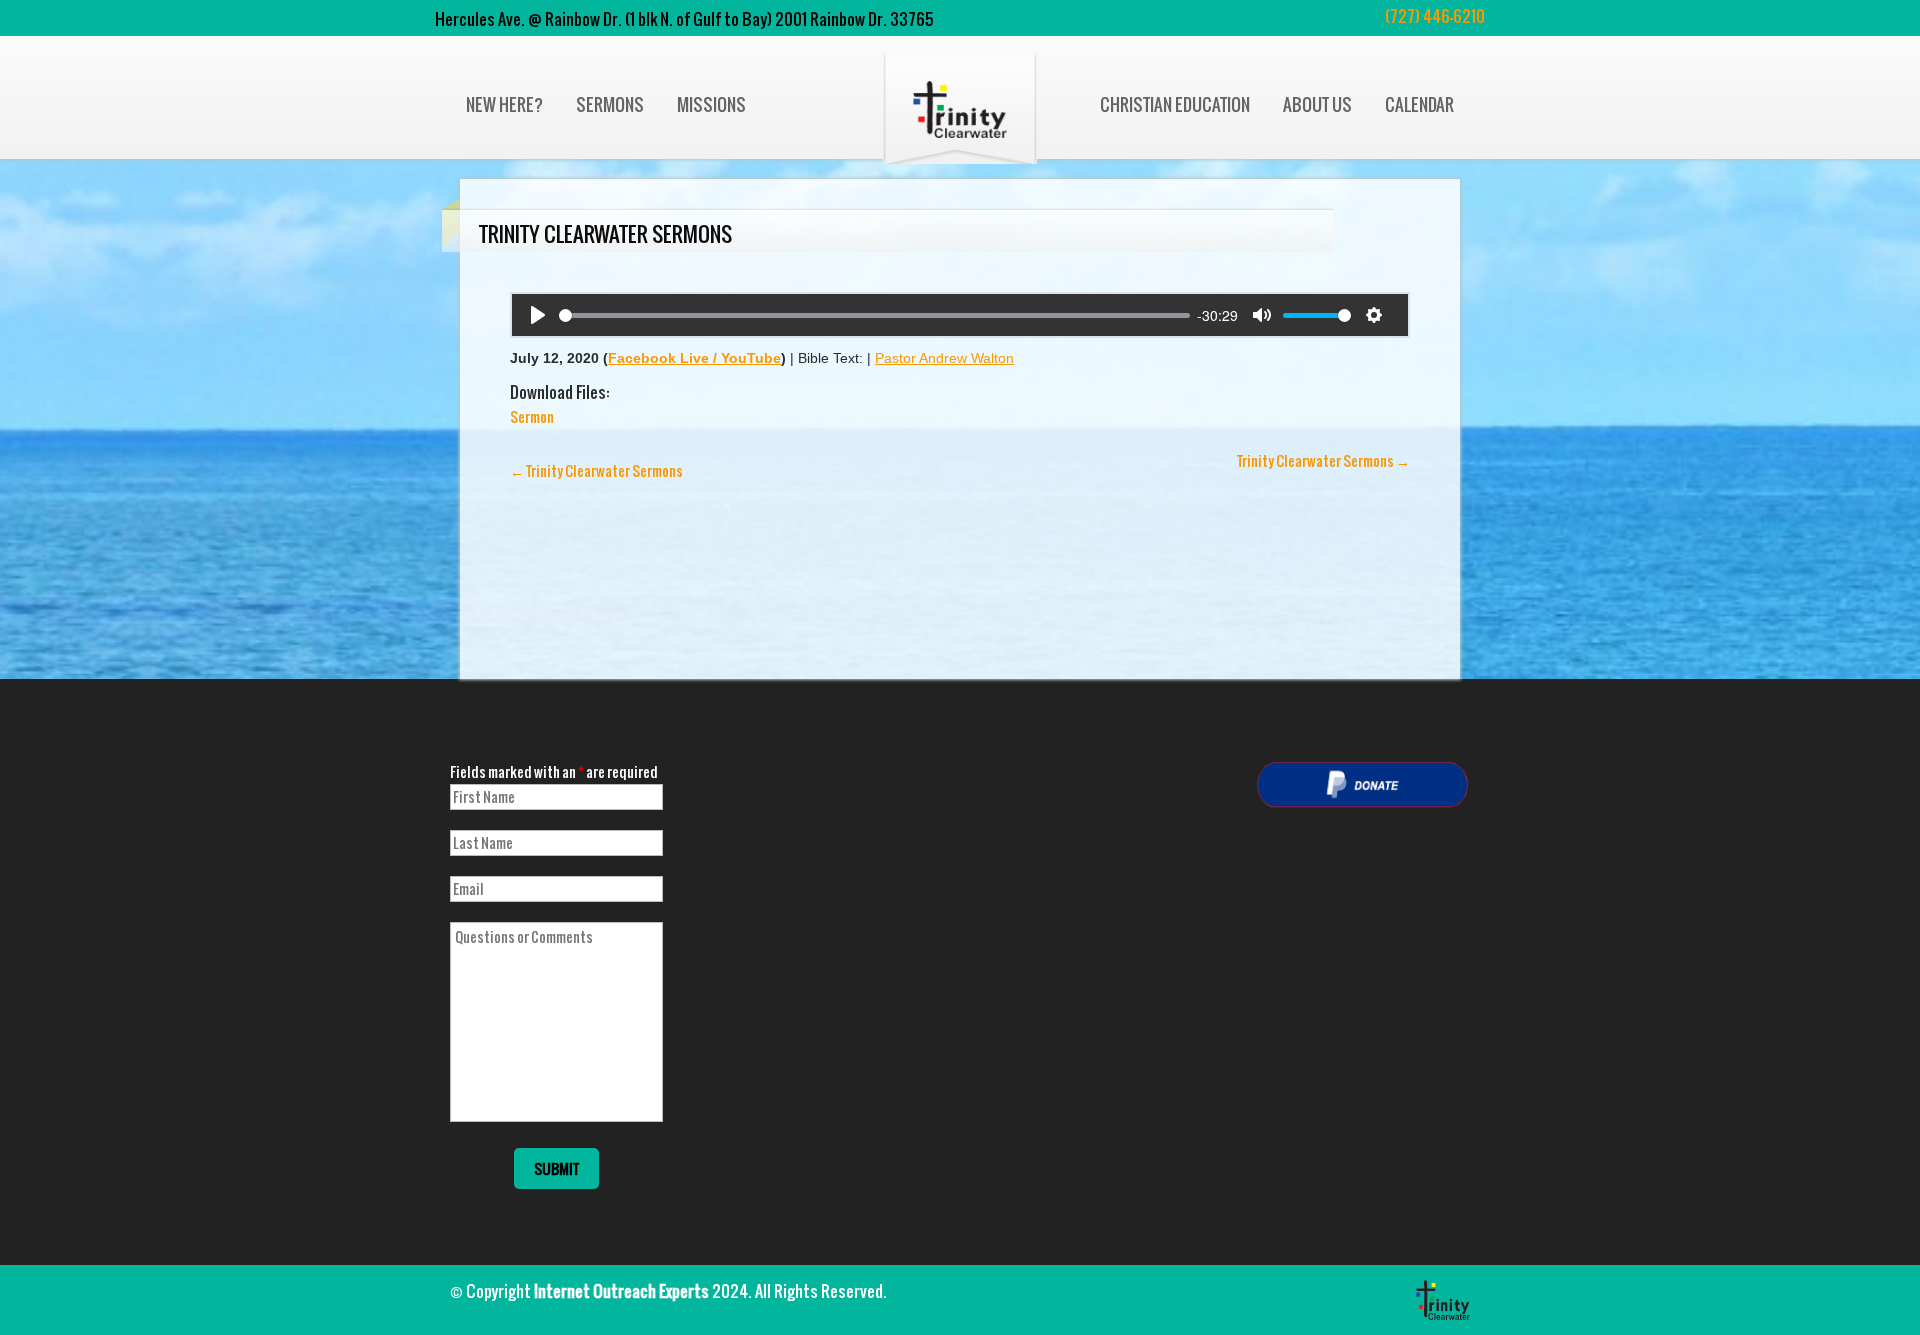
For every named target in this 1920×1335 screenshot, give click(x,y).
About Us (1317, 104)
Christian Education (1175, 104)
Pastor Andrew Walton (944, 358)
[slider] (874, 315)
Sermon (532, 416)
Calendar (1419, 104)
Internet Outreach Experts (621, 1291)
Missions (711, 104)
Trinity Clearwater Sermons (596, 470)
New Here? (504, 104)
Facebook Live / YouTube (694, 358)
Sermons (610, 104)
